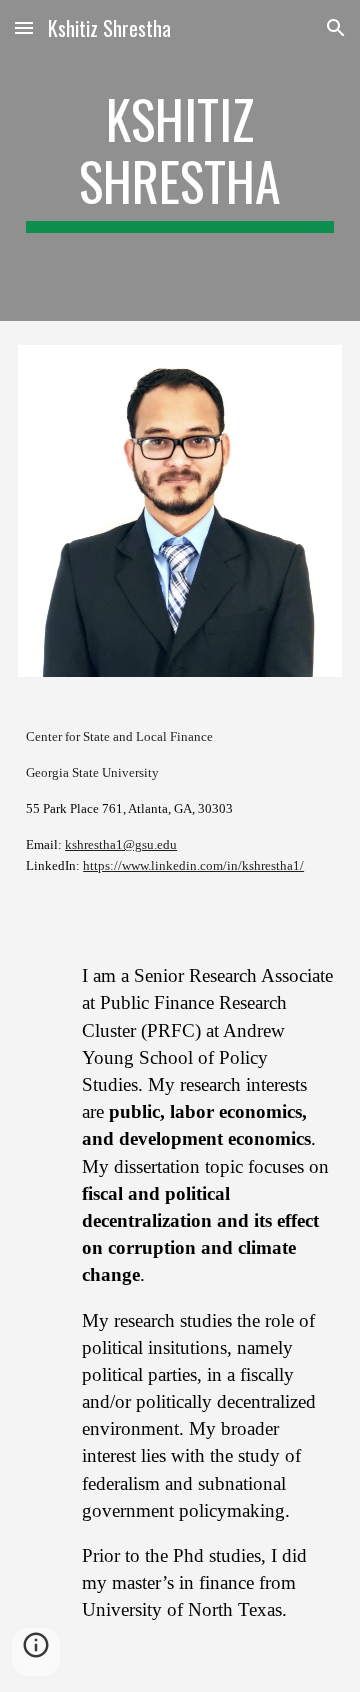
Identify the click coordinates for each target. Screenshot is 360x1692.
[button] (24, 27)
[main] (180, 160)
